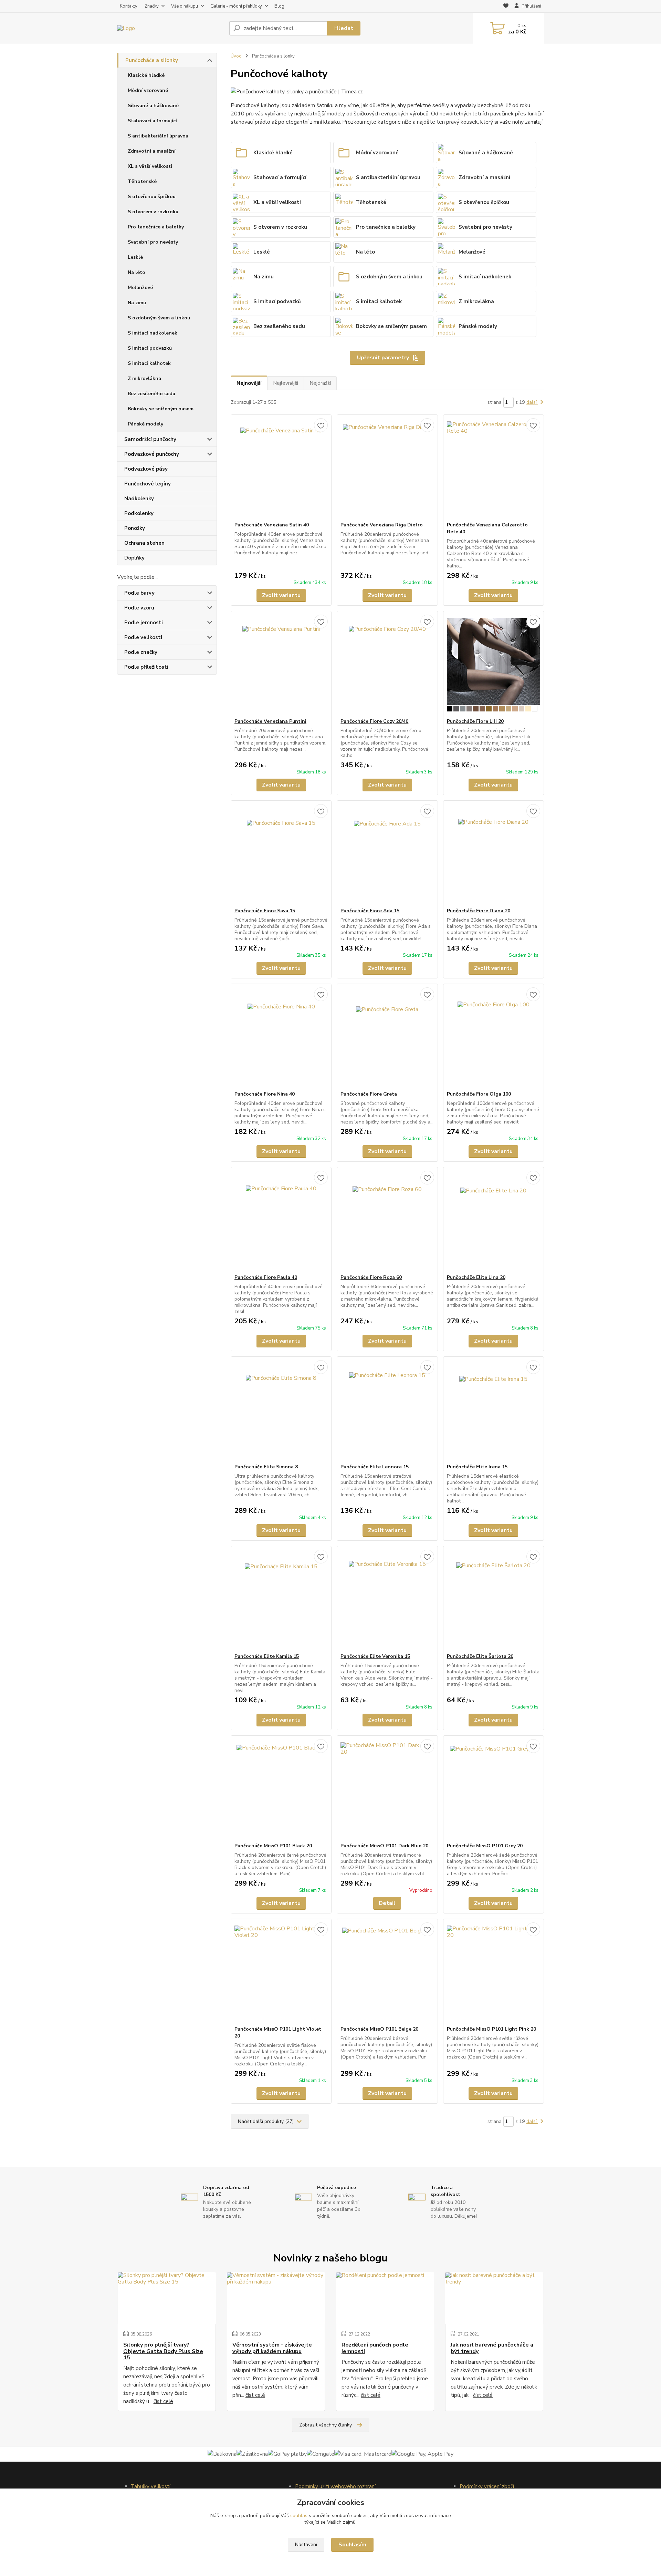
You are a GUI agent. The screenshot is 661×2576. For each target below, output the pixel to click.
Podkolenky (139, 513)
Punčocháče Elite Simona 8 (266, 1467)
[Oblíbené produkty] (506, 7)
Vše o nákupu (185, 6)
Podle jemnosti (144, 623)
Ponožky (135, 528)
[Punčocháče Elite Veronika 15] (387, 1600)
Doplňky (134, 558)
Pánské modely (145, 424)
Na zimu (137, 303)
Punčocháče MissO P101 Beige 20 (379, 2029)
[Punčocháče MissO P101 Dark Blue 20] (387, 1789)
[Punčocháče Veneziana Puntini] (281, 665)
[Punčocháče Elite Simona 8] (281, 1410)
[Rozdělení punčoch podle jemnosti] (385, 2298)
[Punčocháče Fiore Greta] (387, 1037)
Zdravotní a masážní (152, 151)
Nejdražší (320, 383)
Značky (152, 6)
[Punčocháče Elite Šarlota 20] (494, 1600)
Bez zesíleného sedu (151, 394)
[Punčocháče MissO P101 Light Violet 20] (281, 1972)
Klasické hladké (146, 75)
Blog (279, 6)
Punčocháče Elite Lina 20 (476, 1277)
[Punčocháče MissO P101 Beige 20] (387, 1972)
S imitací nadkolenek (153, 333)
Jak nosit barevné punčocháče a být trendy (492, 2348)
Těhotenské (142, 181)
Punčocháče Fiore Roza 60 (371, 1277)
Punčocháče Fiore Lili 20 (475, 721)
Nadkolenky (139, 499)
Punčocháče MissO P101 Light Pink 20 (491, 2029)
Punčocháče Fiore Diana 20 (479, 911)
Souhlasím (352, 2545)
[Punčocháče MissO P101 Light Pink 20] (494, 1972)
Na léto (137, 272)
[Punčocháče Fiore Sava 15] (281, 854)
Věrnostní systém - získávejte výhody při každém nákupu (272, 2348)
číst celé (163, 2401)
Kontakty (129, 6)
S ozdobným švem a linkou (159, 318)
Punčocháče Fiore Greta (369, 1094)
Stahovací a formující (152, 121)
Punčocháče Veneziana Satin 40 (272, 525)
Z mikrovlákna (144, 378)
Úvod (236, 56)
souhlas (299, 2516)
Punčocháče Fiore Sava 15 (265, 911)
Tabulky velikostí (151, 2486)
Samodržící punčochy (150, 439)
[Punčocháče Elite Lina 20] (494, 1221)
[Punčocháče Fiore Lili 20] (494, 665)
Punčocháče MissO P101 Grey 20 (485, 1846)
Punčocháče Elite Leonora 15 (375, 1467)
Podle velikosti (143, 637)
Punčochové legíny (148, 484)
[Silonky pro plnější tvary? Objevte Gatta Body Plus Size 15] (167, 2298)
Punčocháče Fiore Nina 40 (265, 1094)
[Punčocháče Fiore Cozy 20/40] (387, 665)
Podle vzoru (139, 608)
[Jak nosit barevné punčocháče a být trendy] (494, 2298)
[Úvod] (170, 28)
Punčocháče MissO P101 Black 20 (273, 1846)
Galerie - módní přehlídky (236, 6)
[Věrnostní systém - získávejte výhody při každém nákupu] (276, 2298)
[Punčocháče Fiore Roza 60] (387, 1221)
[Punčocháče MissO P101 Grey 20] (494, 1789)
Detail (387, 1903)
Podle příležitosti (146, 667)
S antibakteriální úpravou (158, 136)
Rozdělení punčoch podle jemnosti (375, 2348)
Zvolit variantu (281, 595)
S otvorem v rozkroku (153, 212)
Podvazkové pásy (146, 469)
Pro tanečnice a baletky (156, 227)
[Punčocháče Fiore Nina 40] (281, 1037)
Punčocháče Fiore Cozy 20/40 (374, 721)
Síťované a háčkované (153, 106)
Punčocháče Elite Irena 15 (477, 1467)
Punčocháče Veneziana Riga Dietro (382, 525)
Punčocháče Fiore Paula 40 (266, 1277)
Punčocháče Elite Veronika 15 (375, 1656)
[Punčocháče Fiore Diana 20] (494, 854)
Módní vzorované (148, 90)
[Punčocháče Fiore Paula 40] (281, 1221)
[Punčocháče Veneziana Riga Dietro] (387, 468)
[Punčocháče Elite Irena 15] (494, 1410)
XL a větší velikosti (150, 166)
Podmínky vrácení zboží (487, 2486)
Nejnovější (249, 383)
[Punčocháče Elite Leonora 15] (387, 1410)
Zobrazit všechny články (326, 2425)
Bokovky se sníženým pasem (161, 409)
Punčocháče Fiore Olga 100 (479, 1094)
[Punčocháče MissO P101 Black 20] (281, 1789)
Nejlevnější (286, 383)
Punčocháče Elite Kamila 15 (267, 1656)
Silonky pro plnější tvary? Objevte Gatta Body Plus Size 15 (163, 2351)
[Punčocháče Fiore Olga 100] (494, 1037)
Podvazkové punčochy (152, 454)
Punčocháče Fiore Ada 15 (370, 911)
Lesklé (135, 257)
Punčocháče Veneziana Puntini (270, 721)
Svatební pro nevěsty (153, 242)
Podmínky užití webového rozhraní (335, 2486)
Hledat (344, 28)
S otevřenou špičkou (152, 197)
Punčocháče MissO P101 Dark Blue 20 (384, 1846)
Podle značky (141, 652)
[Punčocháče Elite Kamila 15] (281, 1600)
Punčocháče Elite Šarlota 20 (480, 1656)
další (532, 402)
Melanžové (140, 288)
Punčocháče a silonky (152, 60)
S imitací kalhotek (149, 363)
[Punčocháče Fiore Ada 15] (387, 854)
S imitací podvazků (150, 348)
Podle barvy (139, 593)
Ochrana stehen (144, 543)
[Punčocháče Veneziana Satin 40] (281, 468)
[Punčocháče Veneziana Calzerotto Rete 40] (494, 468)
